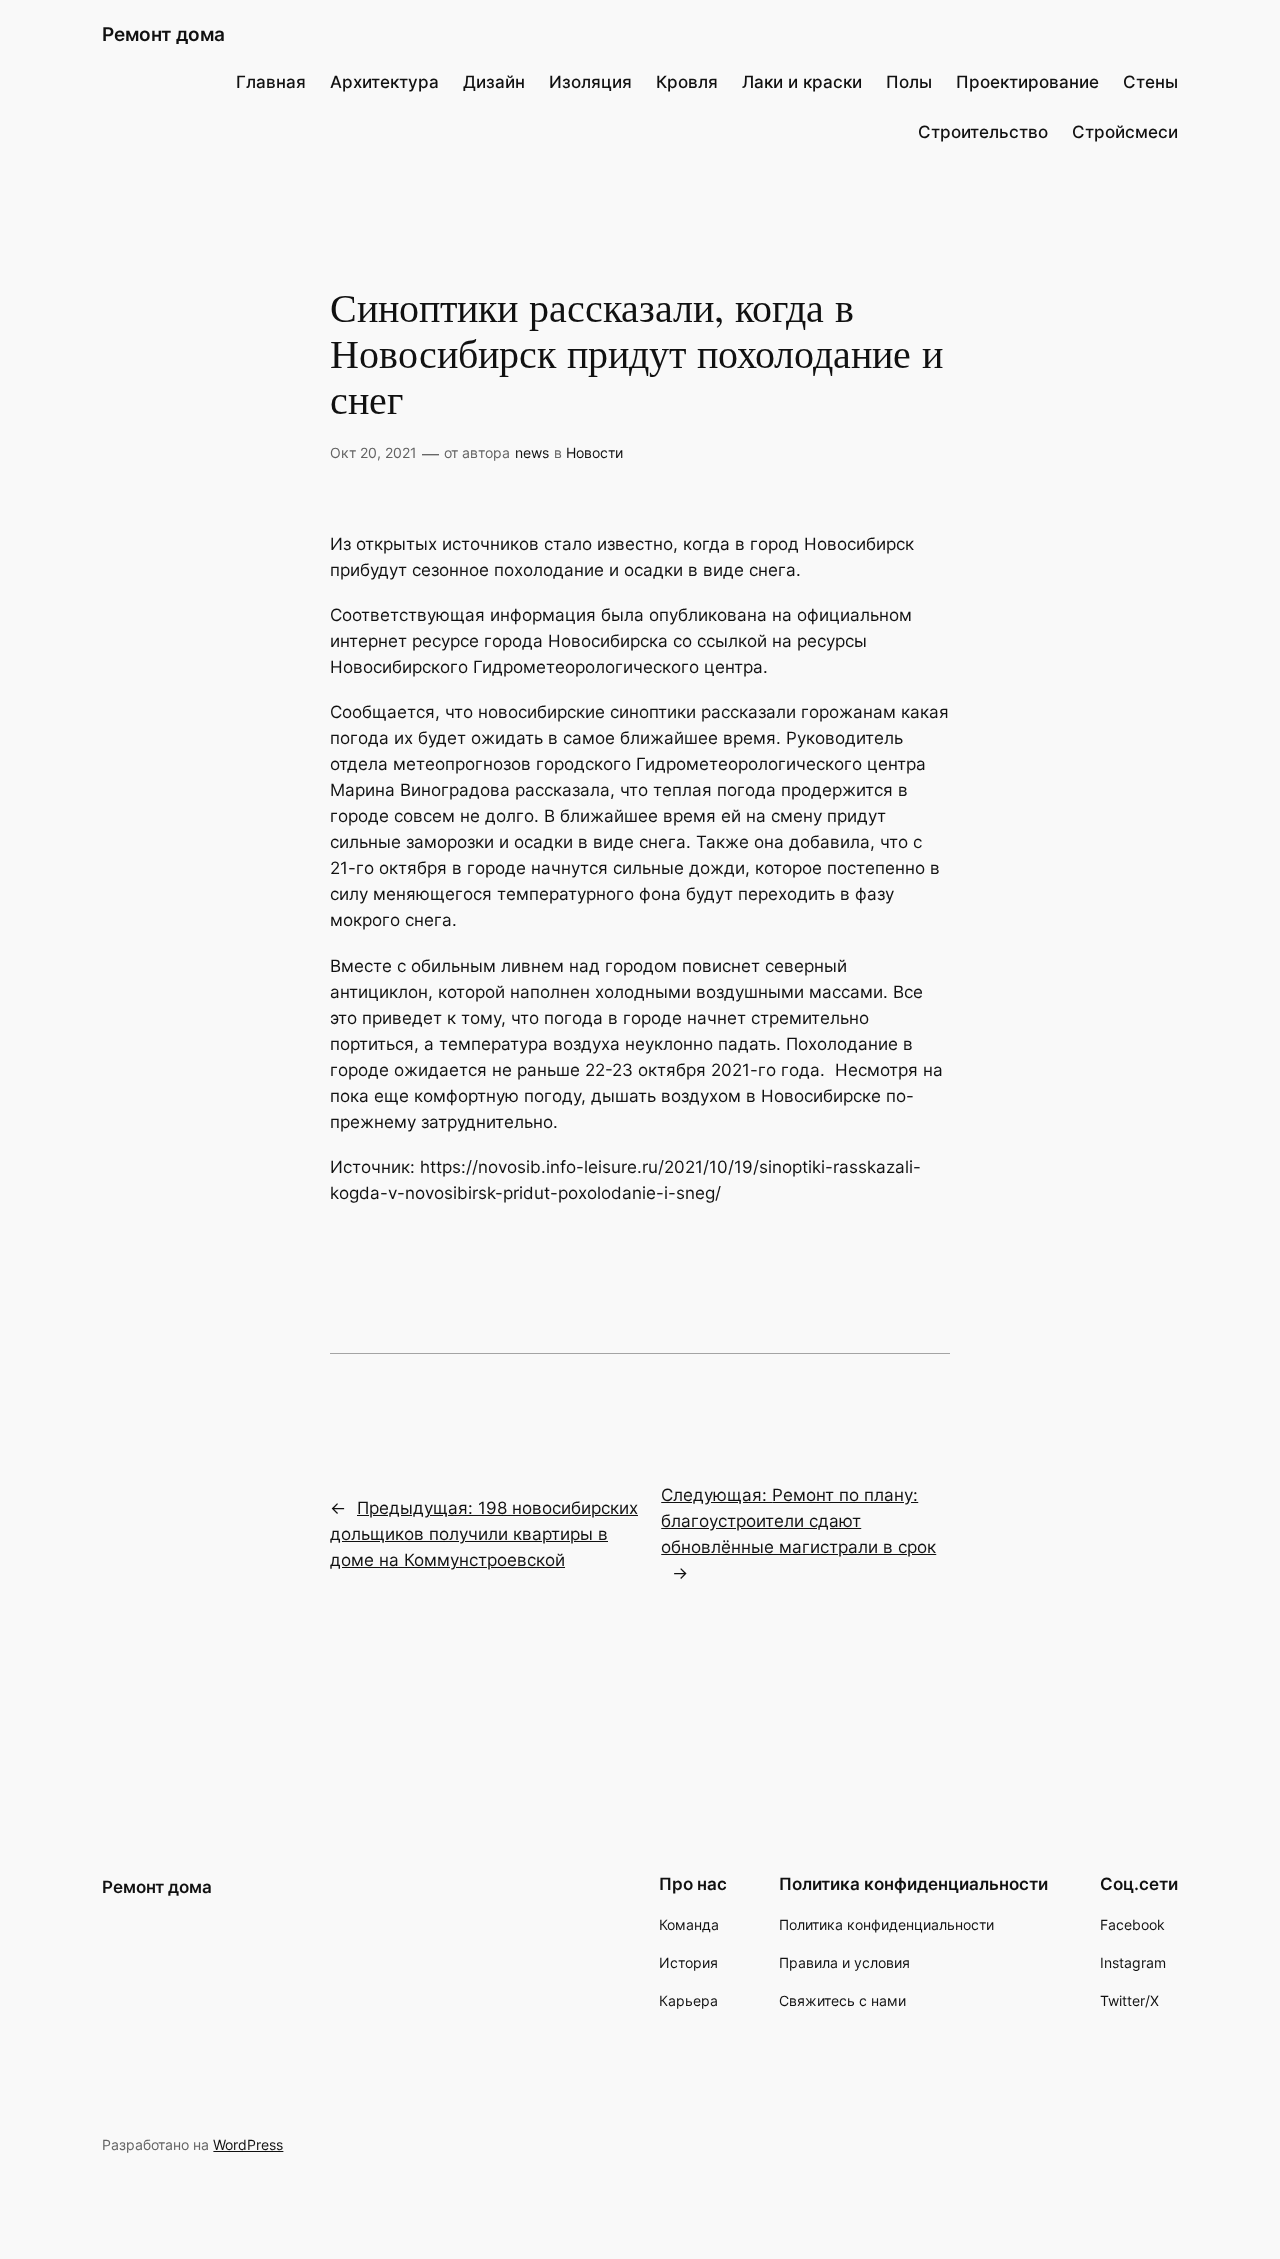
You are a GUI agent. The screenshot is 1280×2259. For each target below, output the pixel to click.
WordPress (248, 2144)
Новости (594, 452)
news (532, 452)
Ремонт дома (163, 34)
